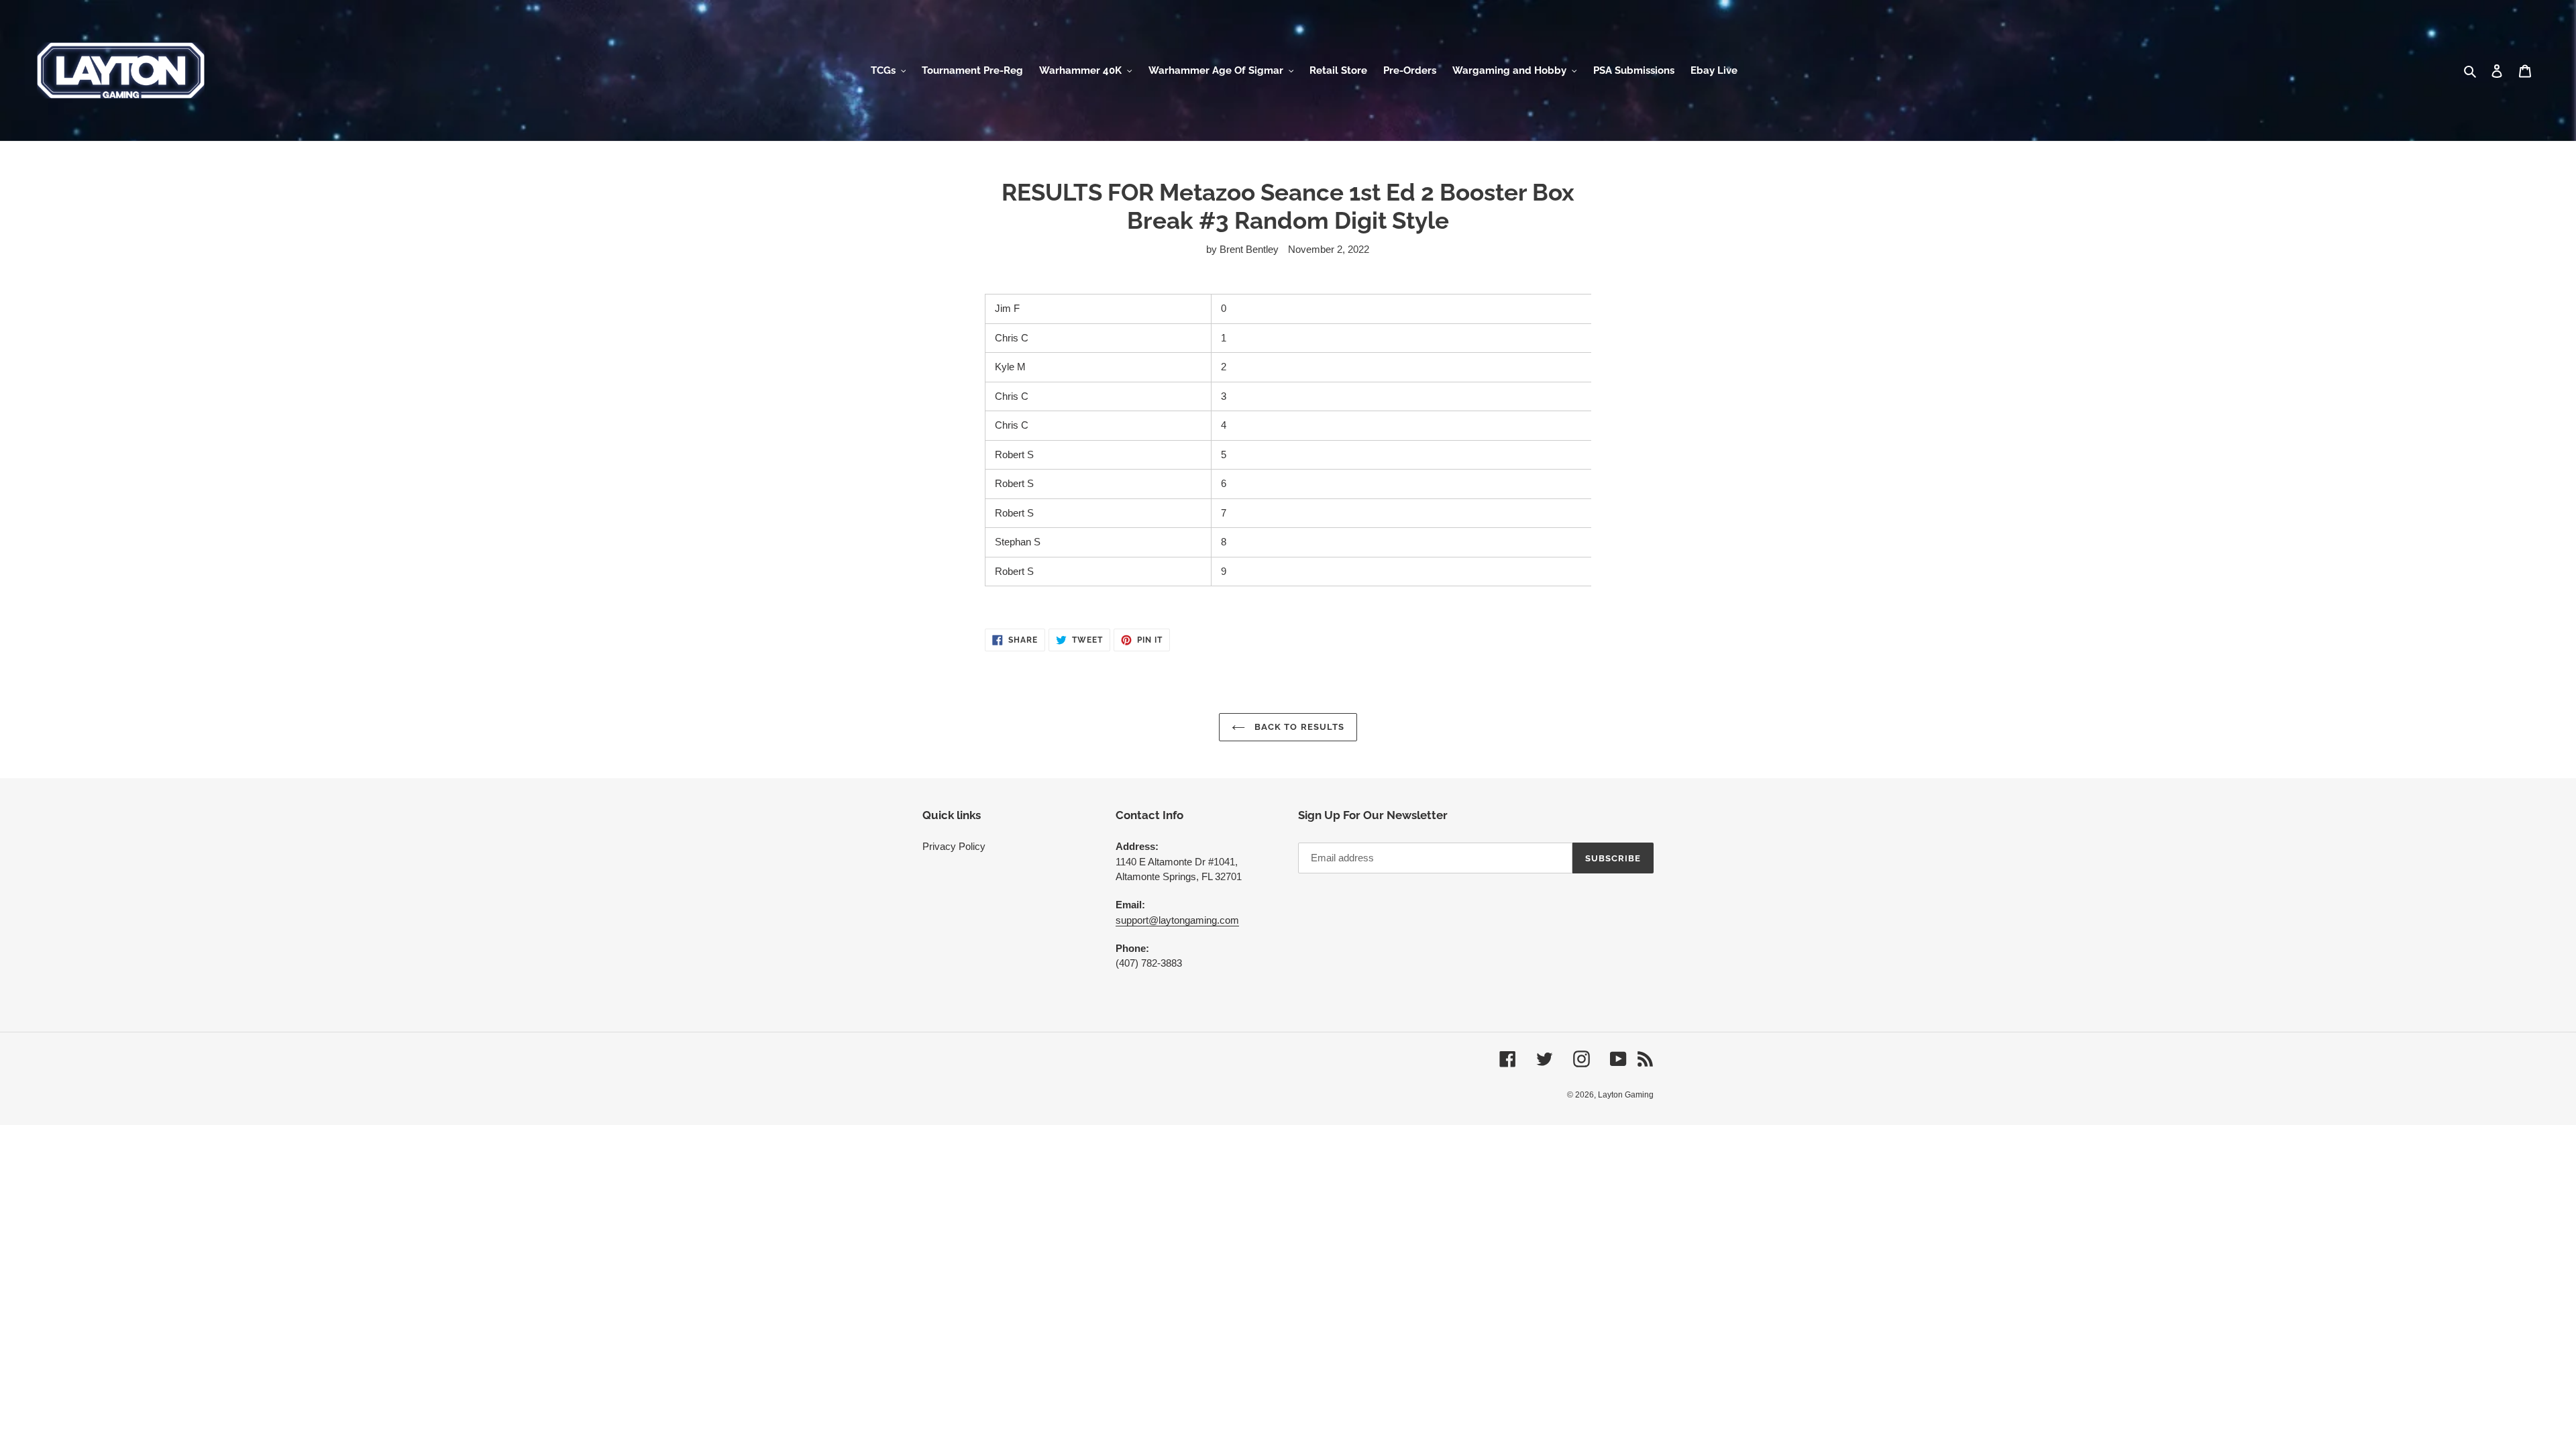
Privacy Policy (954, 846)
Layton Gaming (1626, 1095)
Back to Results (1298, 727)
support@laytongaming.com (1177, 920)
